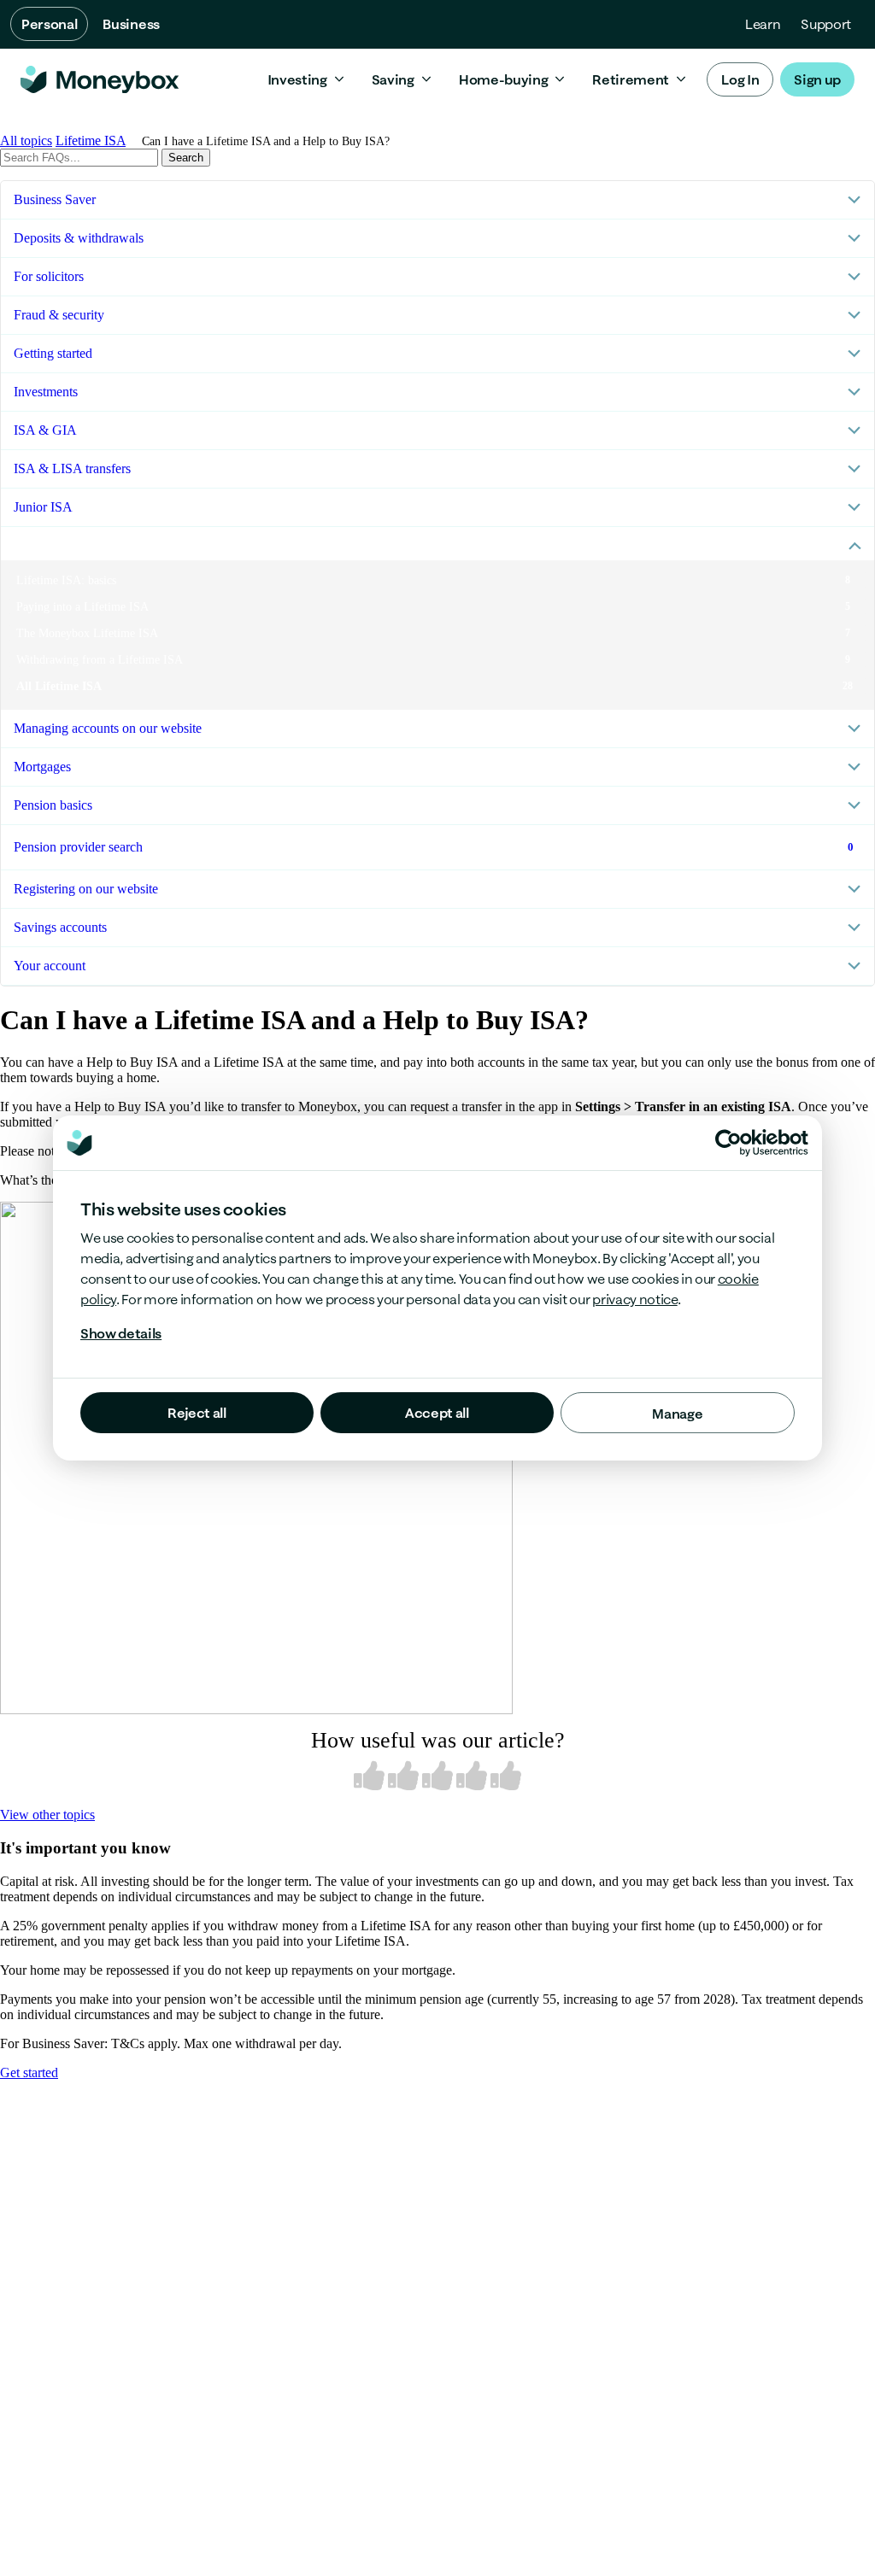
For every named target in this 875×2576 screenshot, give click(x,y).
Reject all (197, 1413)
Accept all (437, 1413)
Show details (121, 1333)
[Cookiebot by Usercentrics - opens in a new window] (762, 1143)
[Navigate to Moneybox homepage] (100, 79)
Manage (677, 1414)
